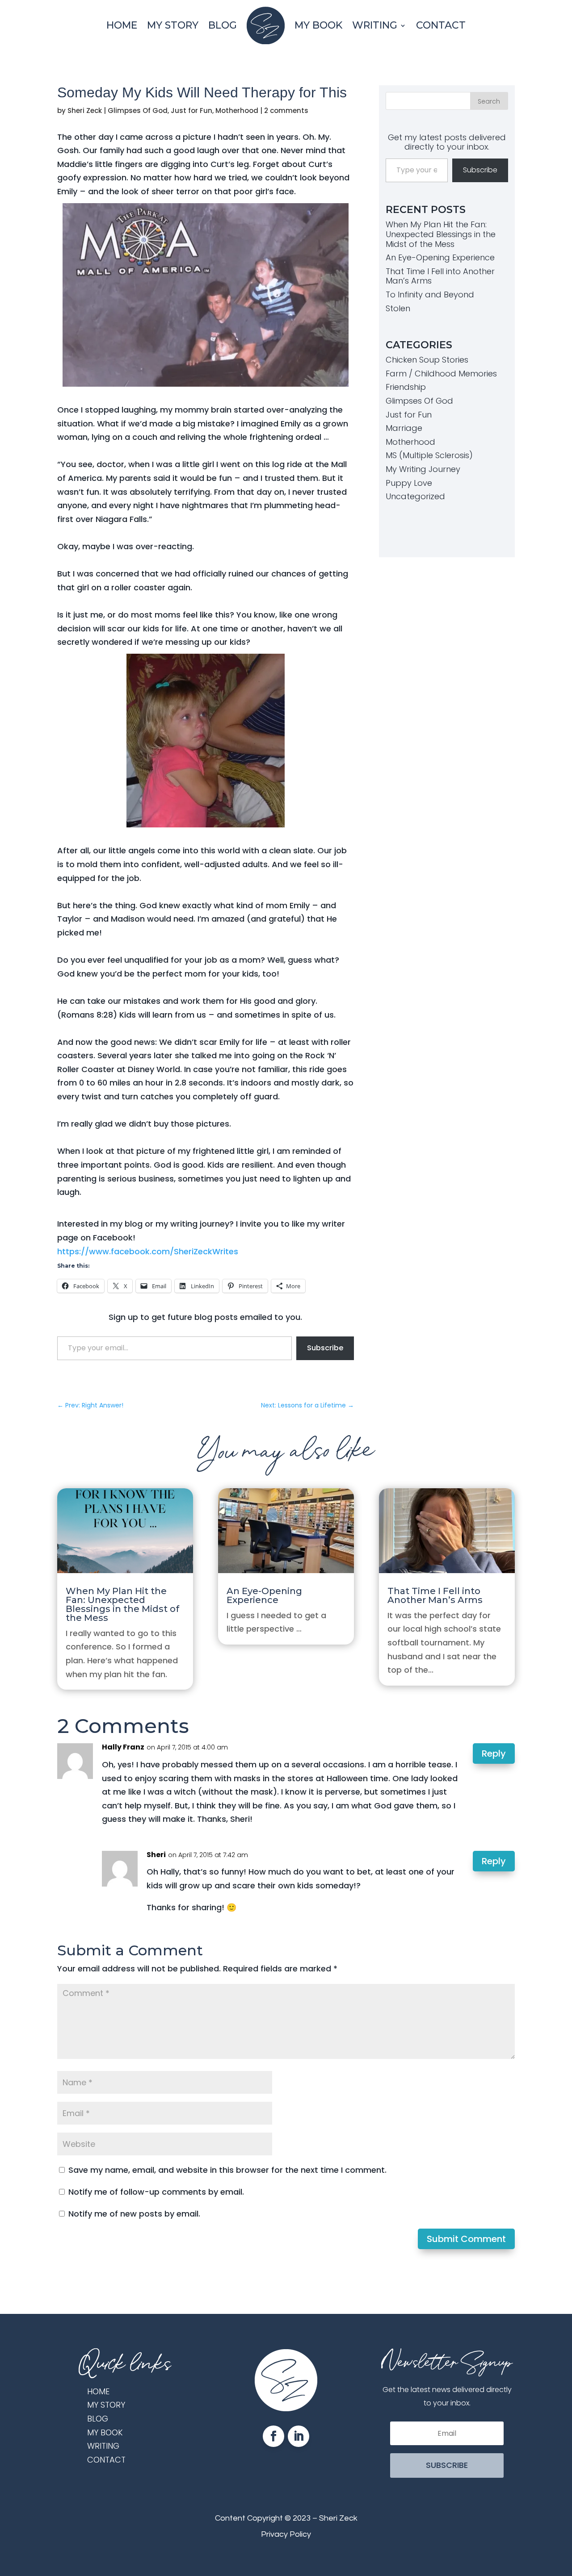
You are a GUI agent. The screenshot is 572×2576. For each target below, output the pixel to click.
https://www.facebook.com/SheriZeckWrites (148, 1251)
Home (122, 25)
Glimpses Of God (138, 111)
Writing (375, 25)
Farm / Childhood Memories (441, 374)
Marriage (404, 428)
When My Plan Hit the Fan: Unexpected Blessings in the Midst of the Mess (441, 234)
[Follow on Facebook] (273, 2436)
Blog (223, 25)
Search (489, 101)
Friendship (406, 387)
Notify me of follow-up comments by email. (156, 2192)
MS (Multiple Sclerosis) (429, 455)
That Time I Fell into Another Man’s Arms (440, 276)
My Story (173, 25)
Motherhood (237, 111)
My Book (318, 25)
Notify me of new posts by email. (134, 2214)
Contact (441, 25)
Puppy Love (409, 483)
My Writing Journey (423, 469)
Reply (494, 1754)
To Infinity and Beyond (430, 294)
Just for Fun (191, 111)
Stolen (398, 308)
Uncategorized (415, 496)
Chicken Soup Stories (427, 360)
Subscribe (325, 1348)
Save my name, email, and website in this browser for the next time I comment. (227, 2170)
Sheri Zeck (85, 111)
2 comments (286, 111)
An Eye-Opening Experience (440, 257)
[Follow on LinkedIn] (299, 2436)
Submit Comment (466, 2239)
